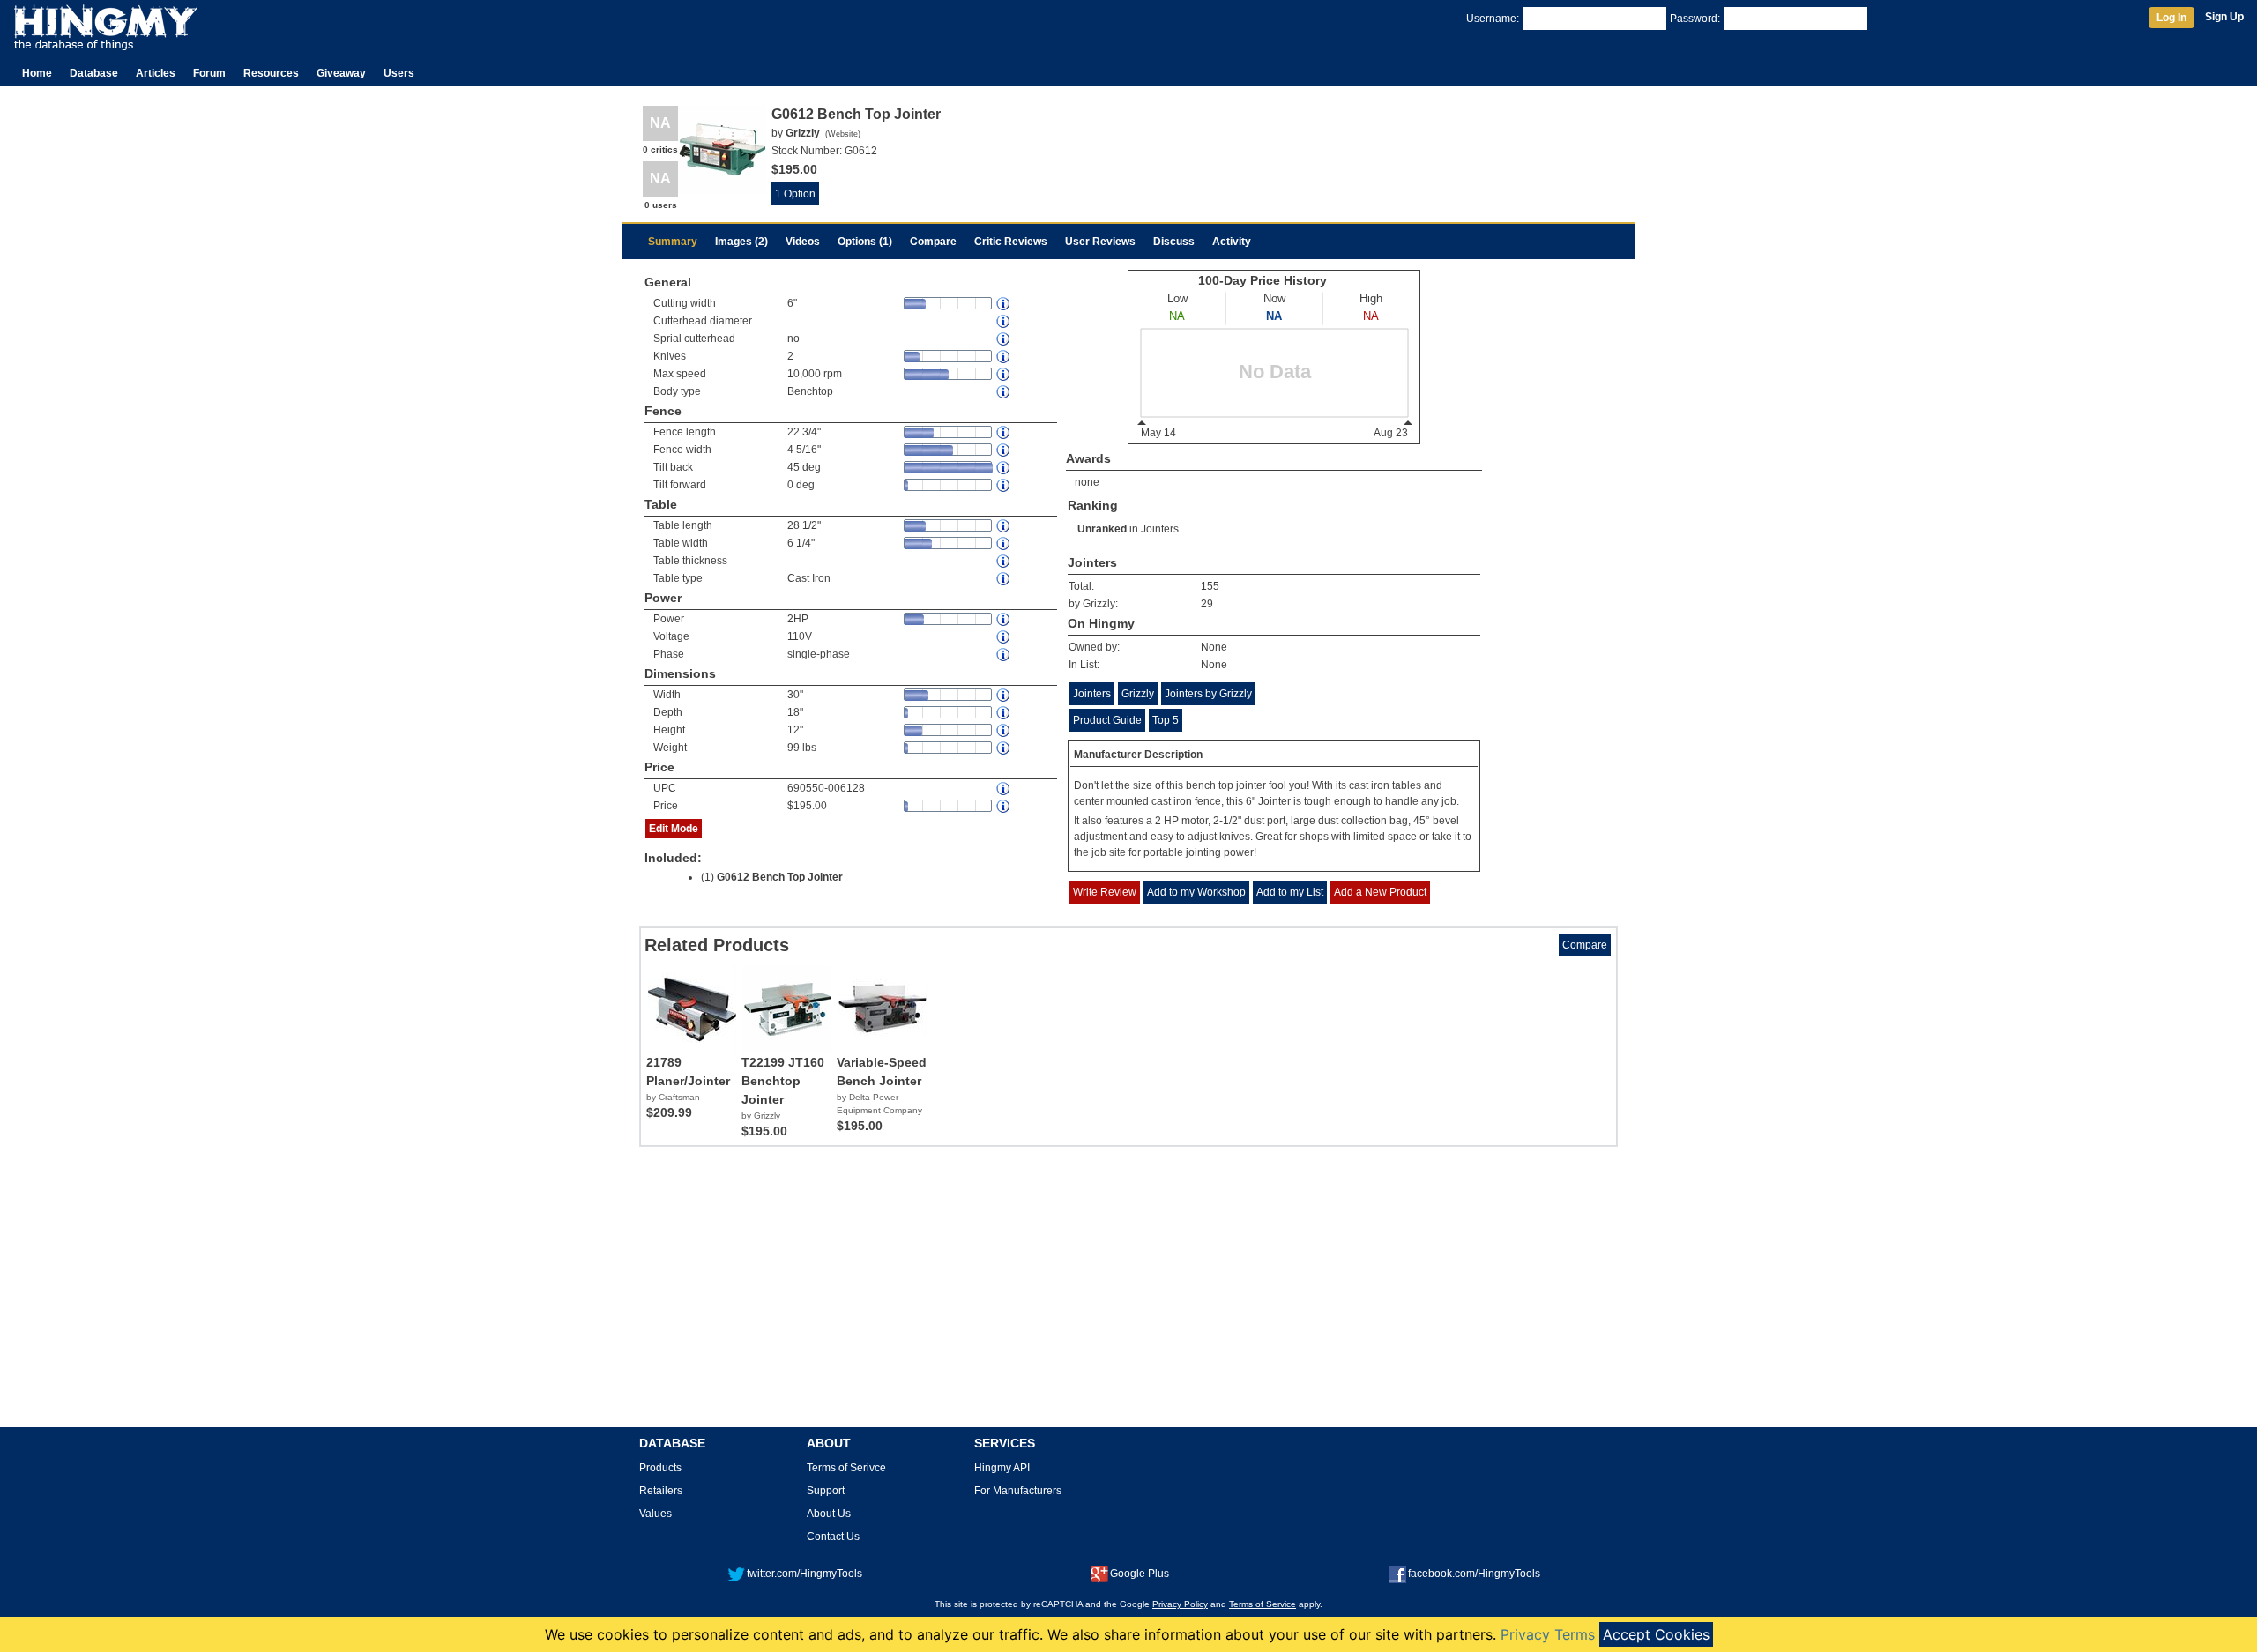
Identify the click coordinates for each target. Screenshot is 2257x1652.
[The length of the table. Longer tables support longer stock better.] (1004, 526)
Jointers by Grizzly (1208, 694)
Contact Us (833, 1537)
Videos (803, 242)
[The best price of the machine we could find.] (1004, 806)
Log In (2171, 18)
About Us (829, 1514)
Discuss (1174, 242)
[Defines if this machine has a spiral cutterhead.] (1004, 339)
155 (1210, 586)
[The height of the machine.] (1004, 730)
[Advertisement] (1128, 1293)
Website (843, 134)
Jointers (1160, 529)
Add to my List (1290, 892)
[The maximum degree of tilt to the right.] (1004, 468)
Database (94, 73)
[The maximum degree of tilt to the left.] (1004, 485)
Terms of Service (1263, 1604)
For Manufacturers (1018, 1491)
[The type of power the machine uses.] (1004, 655)
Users (399, 73)
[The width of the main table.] (1004, 543)
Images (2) (741, 242)
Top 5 (1166, 720)
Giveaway (341, 73)
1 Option (795, 194)
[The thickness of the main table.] (1004, 561)
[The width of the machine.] (1004, 695)
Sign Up (2224, 17)
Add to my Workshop (1196, 892)
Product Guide (1107, 720)
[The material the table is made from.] (1004, 579)
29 (1207, 604)
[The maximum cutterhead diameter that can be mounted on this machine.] (1004, 321)
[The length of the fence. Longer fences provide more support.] (1004, 432)
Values (655, 1514)
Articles (156, 73)
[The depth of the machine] (1004, 713)
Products (660, 1468)
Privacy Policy (1180, 1604)
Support (826, 1491)
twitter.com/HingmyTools (804, 1574)
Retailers (661, 1491)
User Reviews (1100, 242)
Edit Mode (674, 829)
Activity (1232, 242)
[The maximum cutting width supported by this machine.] (1004, 304)
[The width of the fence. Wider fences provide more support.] (1004, 450)
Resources (271, 73)
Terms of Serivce (846, 1468)
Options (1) (865, 242)
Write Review (1105, 892)
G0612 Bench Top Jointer (780, 877)
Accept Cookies (1656, 1634)
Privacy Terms (1548, 1634)
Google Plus (1140, 1574)
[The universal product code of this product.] (1004, 789)
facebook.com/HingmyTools (1474, 1574)
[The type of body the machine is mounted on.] (1004, 392)
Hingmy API (1002, 1468)
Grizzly (1138, 694)
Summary (673, 242)
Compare (933, 242)
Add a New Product (1380, 892)
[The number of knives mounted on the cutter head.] (1004, 357)
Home (37, 73)
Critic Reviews (1011, 242)
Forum (209, 73)
